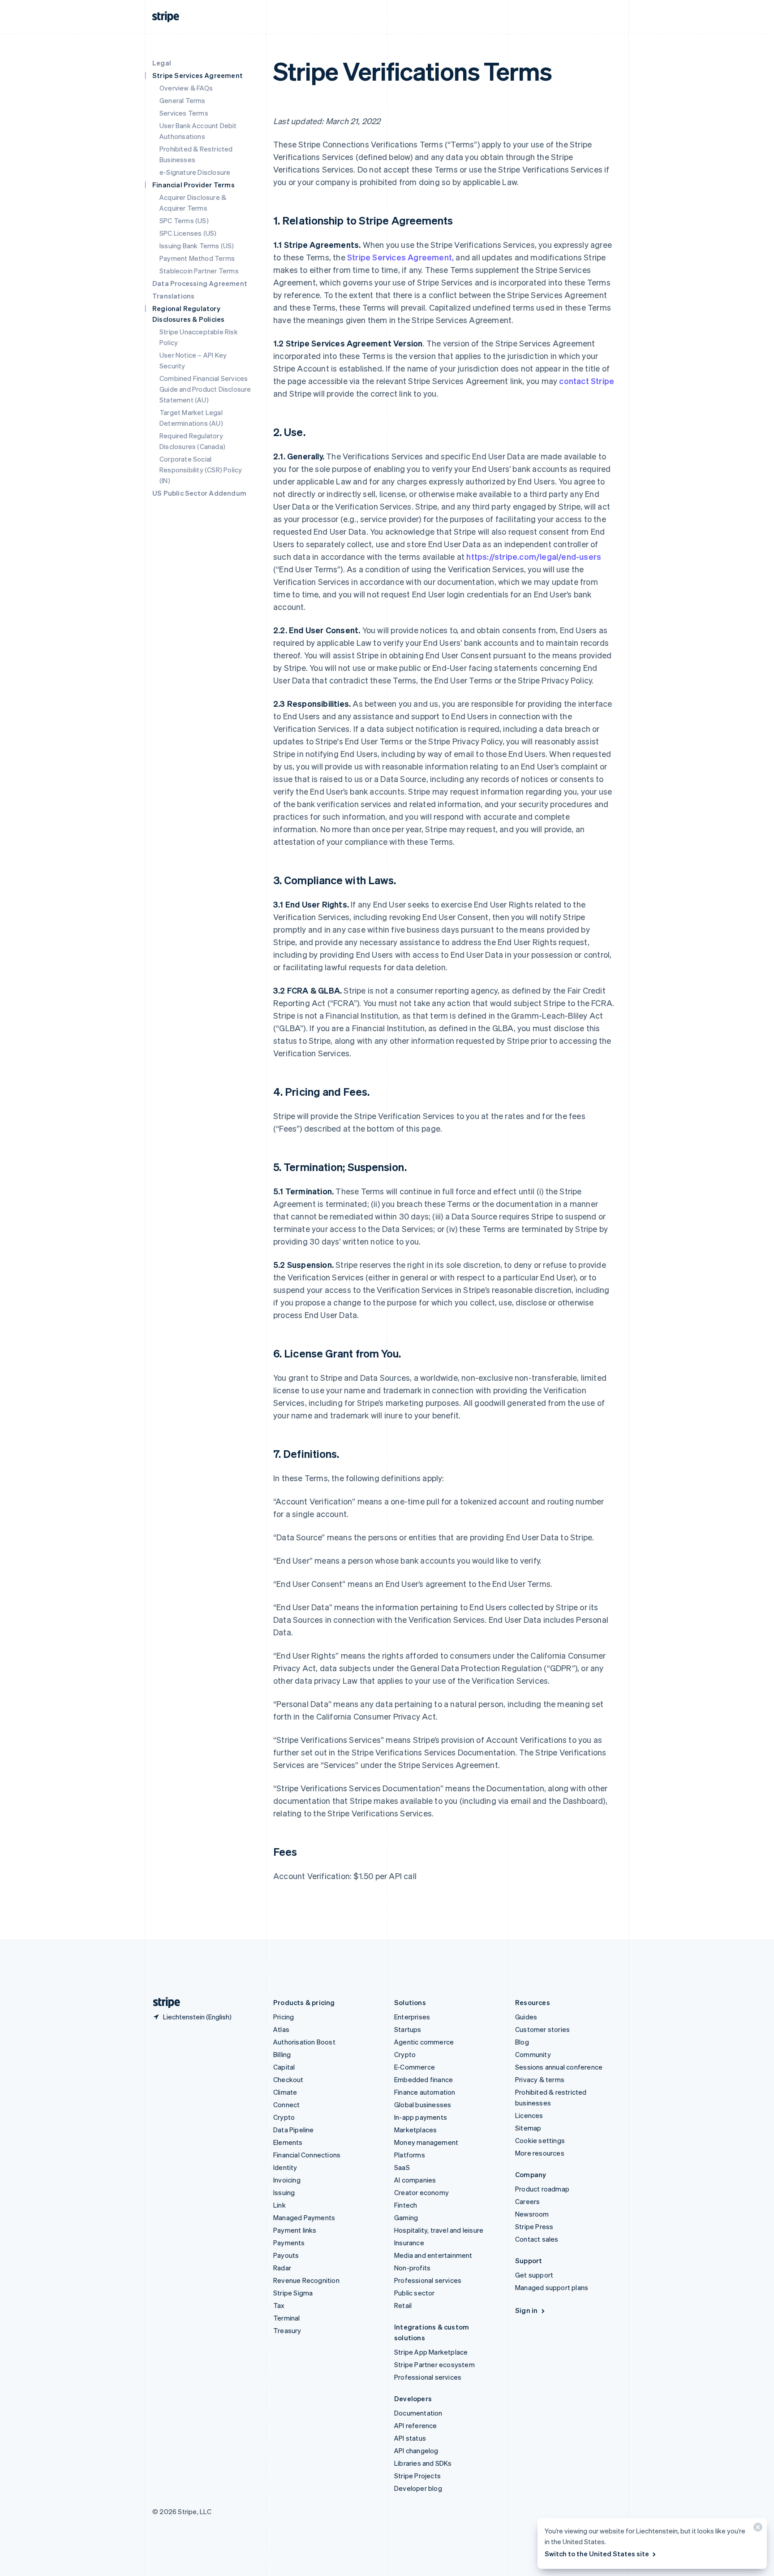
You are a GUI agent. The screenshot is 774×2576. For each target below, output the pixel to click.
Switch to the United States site (597, 2554)
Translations (173, 296)
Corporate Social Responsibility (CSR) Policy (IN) (201, 470)
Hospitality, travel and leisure (439, 2230)
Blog (522, 2042)
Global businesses (423, 2105)
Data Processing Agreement (200, 283)
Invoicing (287, 2180)
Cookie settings (540, 2140)
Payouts (286, 2255)
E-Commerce (415, 2067)
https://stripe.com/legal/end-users (534, 556)
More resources (540, 2153)
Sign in (526, 2310)
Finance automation (425, 2092)
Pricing (284, 2017)
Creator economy (421, 2192)
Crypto (284, 2117)
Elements (288, 2142)
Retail (403, 2305)
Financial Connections (307, 2155)
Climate (285, 2092)
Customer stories (542, 2029)
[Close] (757, 2529)
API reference (416, 2425)
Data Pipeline (294, 2130)
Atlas (281, 2029)
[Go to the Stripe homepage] (163, 2003)
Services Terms (184, 113)
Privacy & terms (540, 2079)
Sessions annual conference (559, 2067)
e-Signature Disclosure (195, 172)
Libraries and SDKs (423, 2463)
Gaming (406, 2217)
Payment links (295, 2230)
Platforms (410, 2155)
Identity (285, 2167)
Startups (408, 2029)
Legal (162, 63)
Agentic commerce (424, 2042)
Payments (289, 2243)
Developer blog (418, 2488)
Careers (527, 2201)
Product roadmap (542, 2189)
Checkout (288, 2079)
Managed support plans (552, 2287)
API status (410, 2438)
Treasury (287, 2330)
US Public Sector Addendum (199, 493)
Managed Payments (304, 2217)
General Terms (183, 100)
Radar (282, 2268)
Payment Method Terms (197, 258)
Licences (529, 2115)
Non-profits (412, 2268)
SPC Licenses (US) (188, 233)
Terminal (287, 2318)
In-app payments (421, 2117)
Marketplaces (415, 2130)
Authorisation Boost (304, 2042)
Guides (526, 2017)
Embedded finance (424, 2079)
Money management (426, 2142)
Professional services (428, 2280)
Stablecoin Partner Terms (199, 271)
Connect (286, 2105)
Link (279, 2205)
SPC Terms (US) (184, 220)
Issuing (284, 2192)
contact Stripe (587, 381)
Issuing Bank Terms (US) (197, 246)
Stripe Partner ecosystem (434, 2364)
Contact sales (537, 2239)
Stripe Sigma (293, 2293)
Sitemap (528, 2128)
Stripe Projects (417, 2476)
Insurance (409, 2243)
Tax (279, 2305)
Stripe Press (534, 2226)
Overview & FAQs (186, 88)
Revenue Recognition (306, 2280)
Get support (534, 2275)
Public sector (415, 2293)
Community (533, 2054)
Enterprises (412, 2017)
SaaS (402, 2167)
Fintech (406, 2205)
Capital (284, 2067)
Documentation (418, 2413)
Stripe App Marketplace (431, 2352)
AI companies (415, 2180)
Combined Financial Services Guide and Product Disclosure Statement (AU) (205, 389)
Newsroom (532, 2214)
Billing (282, 2054)
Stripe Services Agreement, (400, 257)
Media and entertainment (433, 2255)
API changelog (416, 2451)
